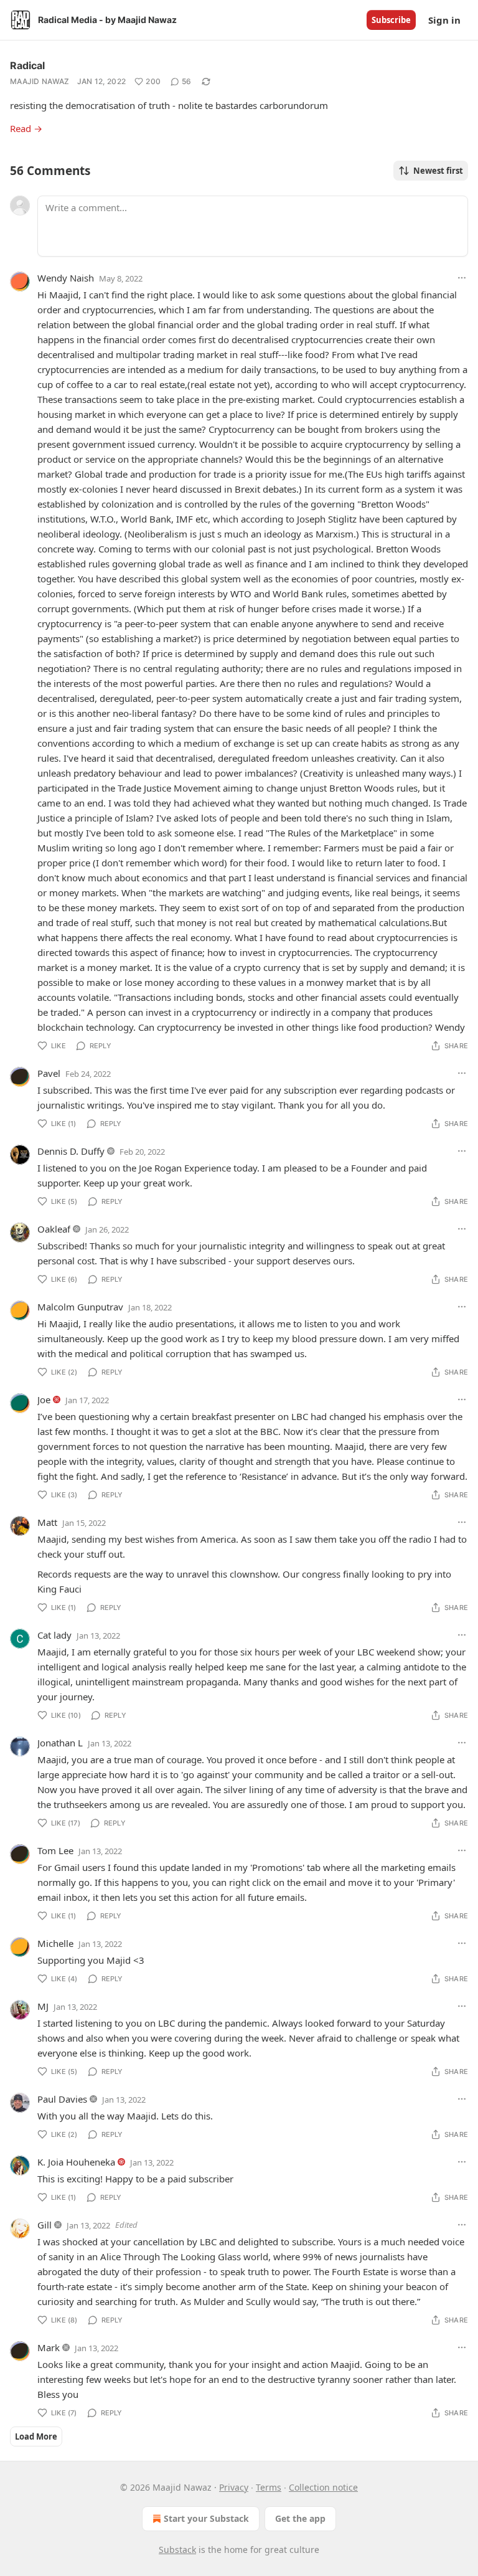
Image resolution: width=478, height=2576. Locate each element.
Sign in (444, 20)
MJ (43, 2006)
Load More (36, 2436)
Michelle (55, 1943)
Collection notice (323, 2487)
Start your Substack (206, 2518)
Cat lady (54, 1635)
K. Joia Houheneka (76, 2162)
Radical (27, 65)
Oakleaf (54, 1229)
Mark (49, 2347)
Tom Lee (55, 1850)
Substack (177, 2550)
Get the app (300, 2518)
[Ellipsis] (462, 278)
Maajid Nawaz (40, 81)
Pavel (49, 1073)
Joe (44, 1399)
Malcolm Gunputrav (80, 1307)
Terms (269, 2487)
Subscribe (391, 20)
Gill (45, 2225)
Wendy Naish (66, 278)
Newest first (438, 171)
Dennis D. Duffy (71, 1151)
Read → (26, 128)
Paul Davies (62, 2099)
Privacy (234, 2487)
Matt (47, 1522)
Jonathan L (60, 1743)
